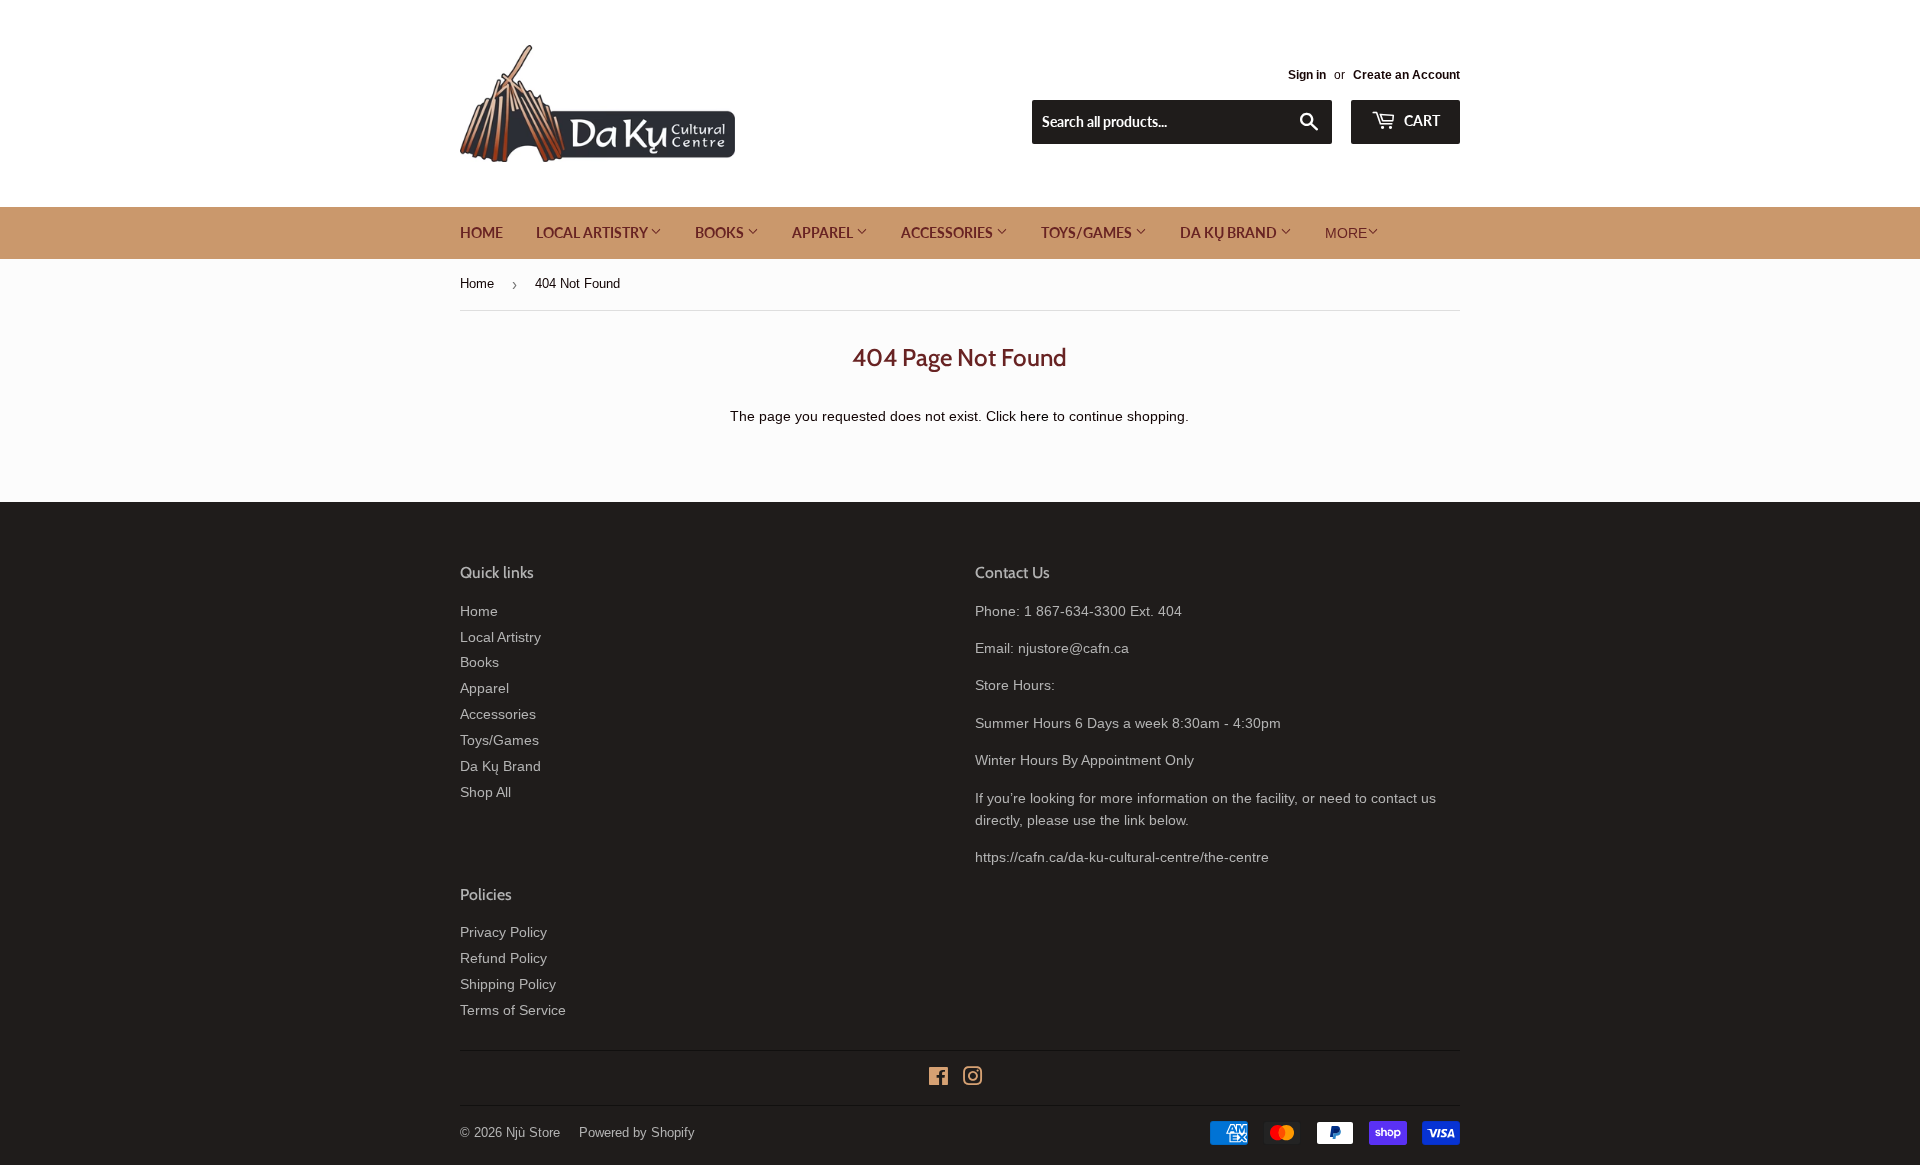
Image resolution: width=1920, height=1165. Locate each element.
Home (481, 232)
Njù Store (533, 1132)
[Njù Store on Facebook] (938, 1079)
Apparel (824, 232)
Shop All (485, 792)
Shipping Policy (508, 984)
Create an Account (1406, 75)
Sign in (1307, 75)
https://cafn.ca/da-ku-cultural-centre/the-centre (1122, 857)
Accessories (948, 232)
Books (721, 232)
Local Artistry (593, 232)
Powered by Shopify (637, 1132)
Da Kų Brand (1230, 232)
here (1034, 416)
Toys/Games (1088, 232)
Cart (1420, 120)
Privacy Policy (503, 932)
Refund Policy (503, 958)
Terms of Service (513, 1010)
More (1346, 233)
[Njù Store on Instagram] (973, 1079)
